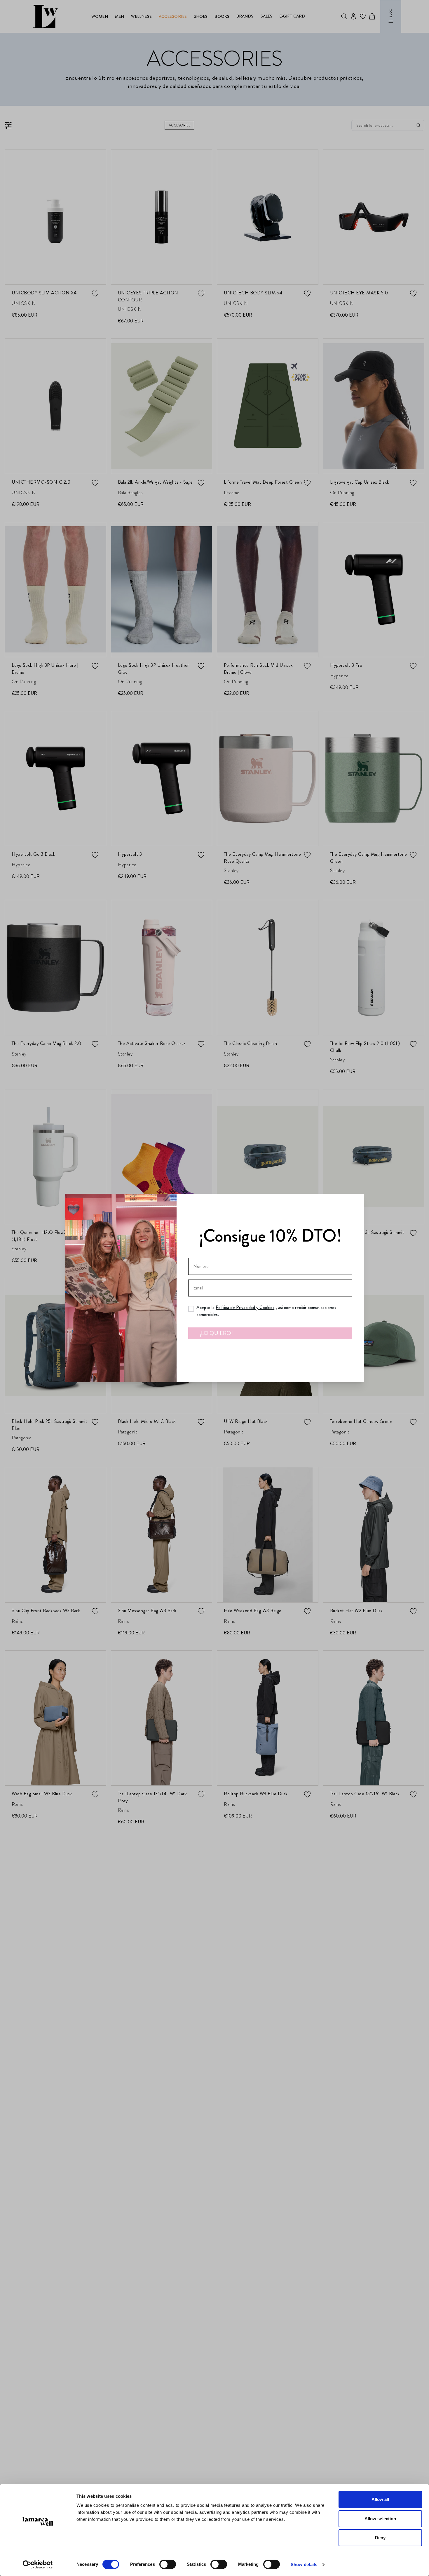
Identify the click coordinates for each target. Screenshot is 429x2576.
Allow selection (380, 2519)
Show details (304, 2564)
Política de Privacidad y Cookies (245, 1307)
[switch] (168, 2564)
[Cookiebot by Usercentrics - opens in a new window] (38, 2565)
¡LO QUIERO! (216, 1333)
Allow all (380, 2499)
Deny (380, 2538)
